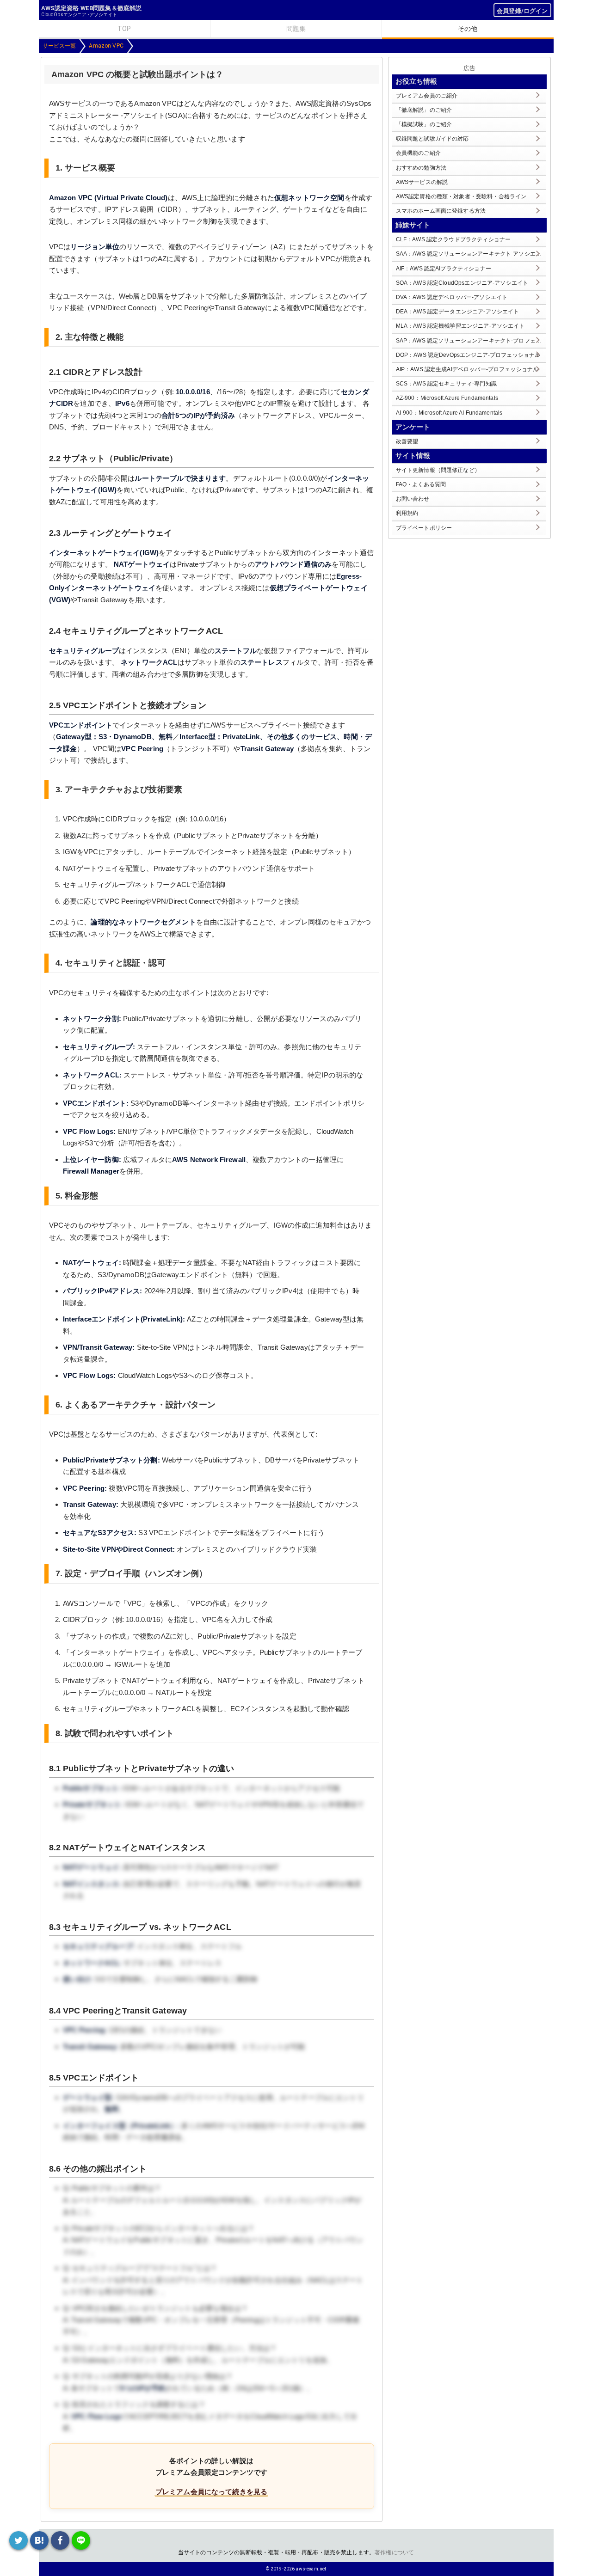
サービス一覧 (59, 46)
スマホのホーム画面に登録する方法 (441, 211)
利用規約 (407, 513)
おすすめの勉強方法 (421, 168)
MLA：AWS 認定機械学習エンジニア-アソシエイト (460, 326)
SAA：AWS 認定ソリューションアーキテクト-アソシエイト (471, 254)
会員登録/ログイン (522, 11)
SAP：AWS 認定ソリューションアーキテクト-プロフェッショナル (471, 341)
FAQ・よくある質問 (421, 484)
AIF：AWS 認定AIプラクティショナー (444, 269)
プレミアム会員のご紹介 (427, 96)
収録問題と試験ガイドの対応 (432, 139)
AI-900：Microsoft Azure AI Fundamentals (449, 413)
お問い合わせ (413, 499)
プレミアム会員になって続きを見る (211, 2492)
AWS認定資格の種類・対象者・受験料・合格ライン (461, 196)
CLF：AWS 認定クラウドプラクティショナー (453, 239)
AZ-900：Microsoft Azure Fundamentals (447, 398)
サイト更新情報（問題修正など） (438, 470)
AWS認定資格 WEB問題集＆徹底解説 (92, 8)
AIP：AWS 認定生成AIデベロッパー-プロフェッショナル (467, 369)
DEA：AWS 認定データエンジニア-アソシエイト (458, 312)
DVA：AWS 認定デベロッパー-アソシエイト (452, 297)
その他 (468, 29)
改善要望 (407, 441)
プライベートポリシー (424, 528)
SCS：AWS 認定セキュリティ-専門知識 (446, 384)
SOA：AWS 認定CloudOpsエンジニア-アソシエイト (462, 283)
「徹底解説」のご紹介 (424, 110)
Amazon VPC (106, 46)
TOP (124, 29)
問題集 (296, 29)
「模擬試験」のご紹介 (424, 124)
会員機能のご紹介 (418, 153)
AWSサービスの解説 (422, 182)
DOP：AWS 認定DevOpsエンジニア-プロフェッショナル (468, 355)
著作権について (394, 2552)
